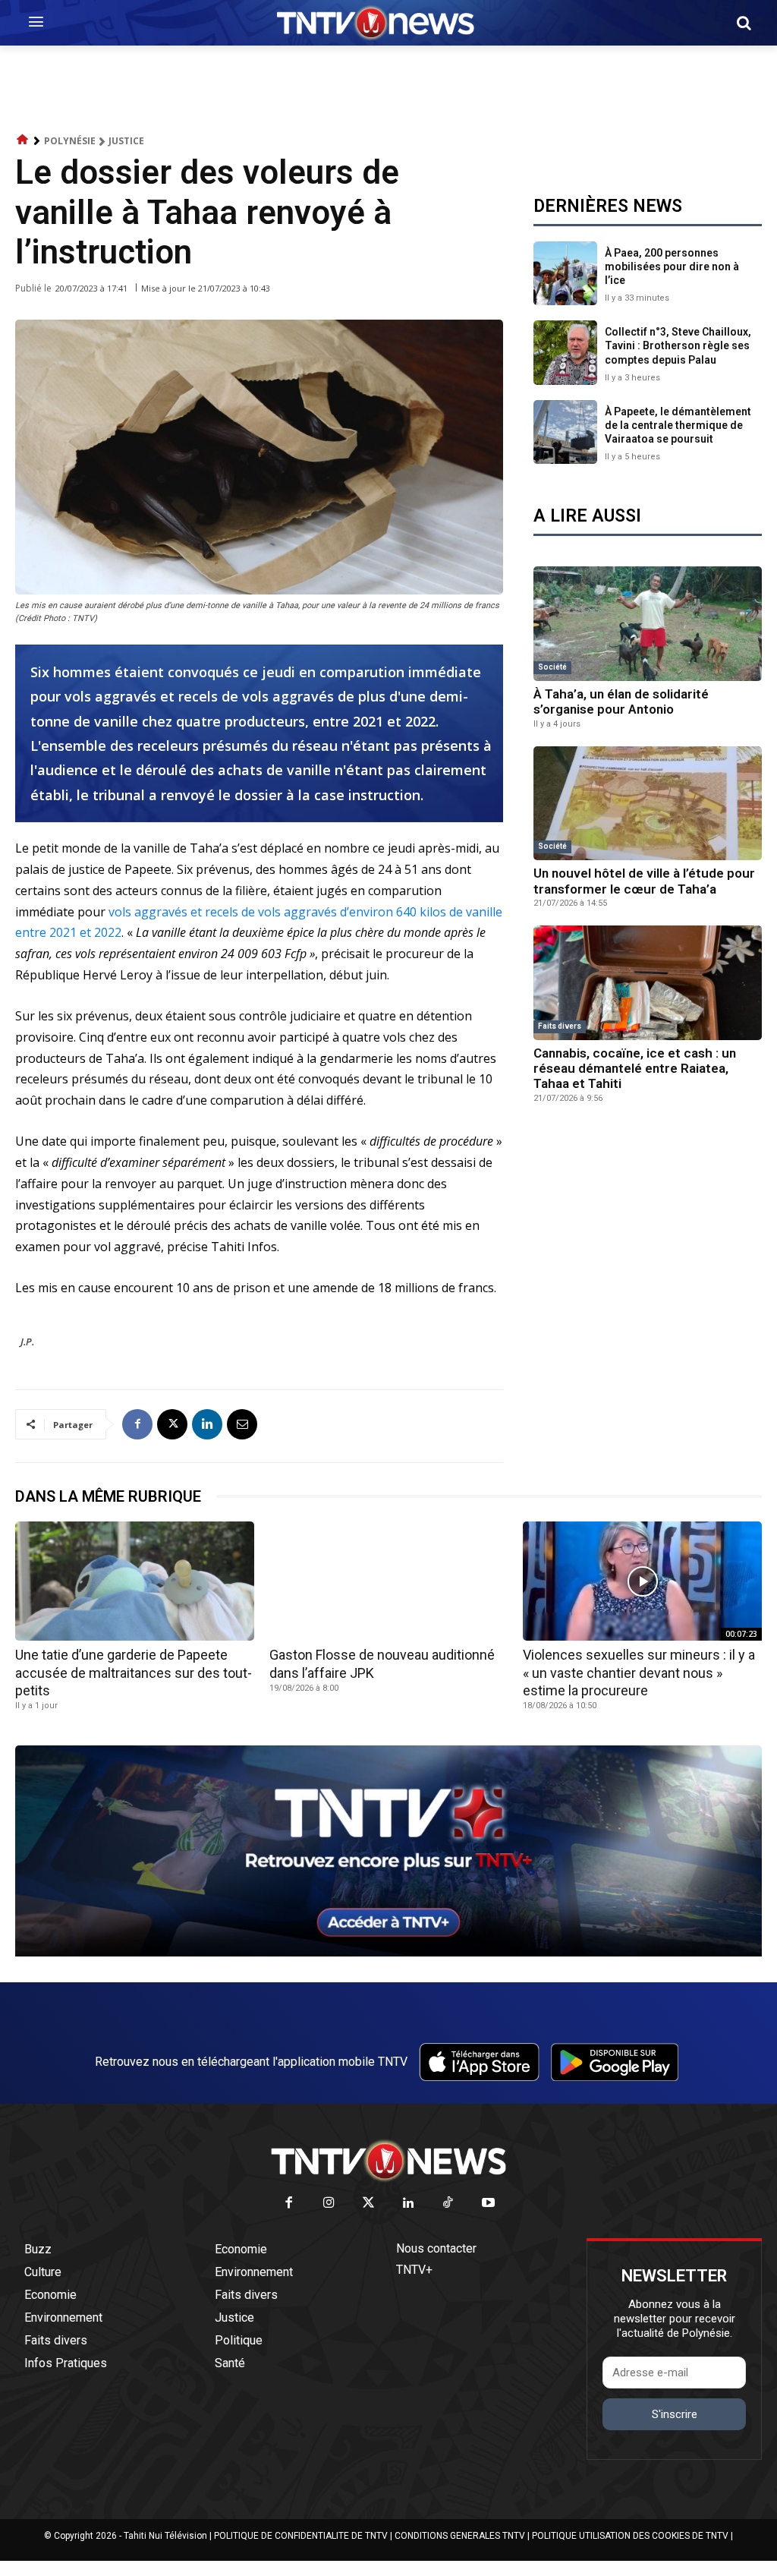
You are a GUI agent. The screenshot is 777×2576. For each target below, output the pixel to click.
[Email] (242, 1424)
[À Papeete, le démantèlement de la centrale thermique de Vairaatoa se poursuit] (565, 432)
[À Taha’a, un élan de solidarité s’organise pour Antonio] (648, 624)
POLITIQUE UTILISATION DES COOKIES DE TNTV (630, 2536)
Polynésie (70, 141)
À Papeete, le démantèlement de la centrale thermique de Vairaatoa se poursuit (678, 425)
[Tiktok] (449, 2204)
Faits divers (560, 1026)
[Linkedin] (207, 1424)
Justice (126, 141)
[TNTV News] (388, 2161)
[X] (172, 1424)
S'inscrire (675, 2414)
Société (552, 667)
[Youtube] (488, 2204)
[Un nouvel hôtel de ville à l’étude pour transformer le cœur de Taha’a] (648, 804)
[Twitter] (369, 2204)
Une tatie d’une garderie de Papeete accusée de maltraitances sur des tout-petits (134, 1673)
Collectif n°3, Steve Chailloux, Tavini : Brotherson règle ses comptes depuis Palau (678, 345)
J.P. (27, 1342)
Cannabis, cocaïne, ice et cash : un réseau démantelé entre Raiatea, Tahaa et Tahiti (635, 1069)
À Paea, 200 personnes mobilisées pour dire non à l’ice (672, 266)
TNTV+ (414, 2270)
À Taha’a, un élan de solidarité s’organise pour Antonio (621, 702)
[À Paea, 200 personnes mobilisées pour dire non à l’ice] (565, 273)
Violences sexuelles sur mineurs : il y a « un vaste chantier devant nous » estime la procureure (639, 1673)
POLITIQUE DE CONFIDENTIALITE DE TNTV (301, 2536)
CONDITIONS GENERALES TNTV (460, 2536)
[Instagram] (329, 2204)
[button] (744, 23)
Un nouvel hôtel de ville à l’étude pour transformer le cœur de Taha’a (644, 881)
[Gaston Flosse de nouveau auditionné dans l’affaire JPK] (389, 1581)
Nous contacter (436, 2248)
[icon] (23, 140)
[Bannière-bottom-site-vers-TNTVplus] (388, 1953)
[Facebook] (137, 1424)
